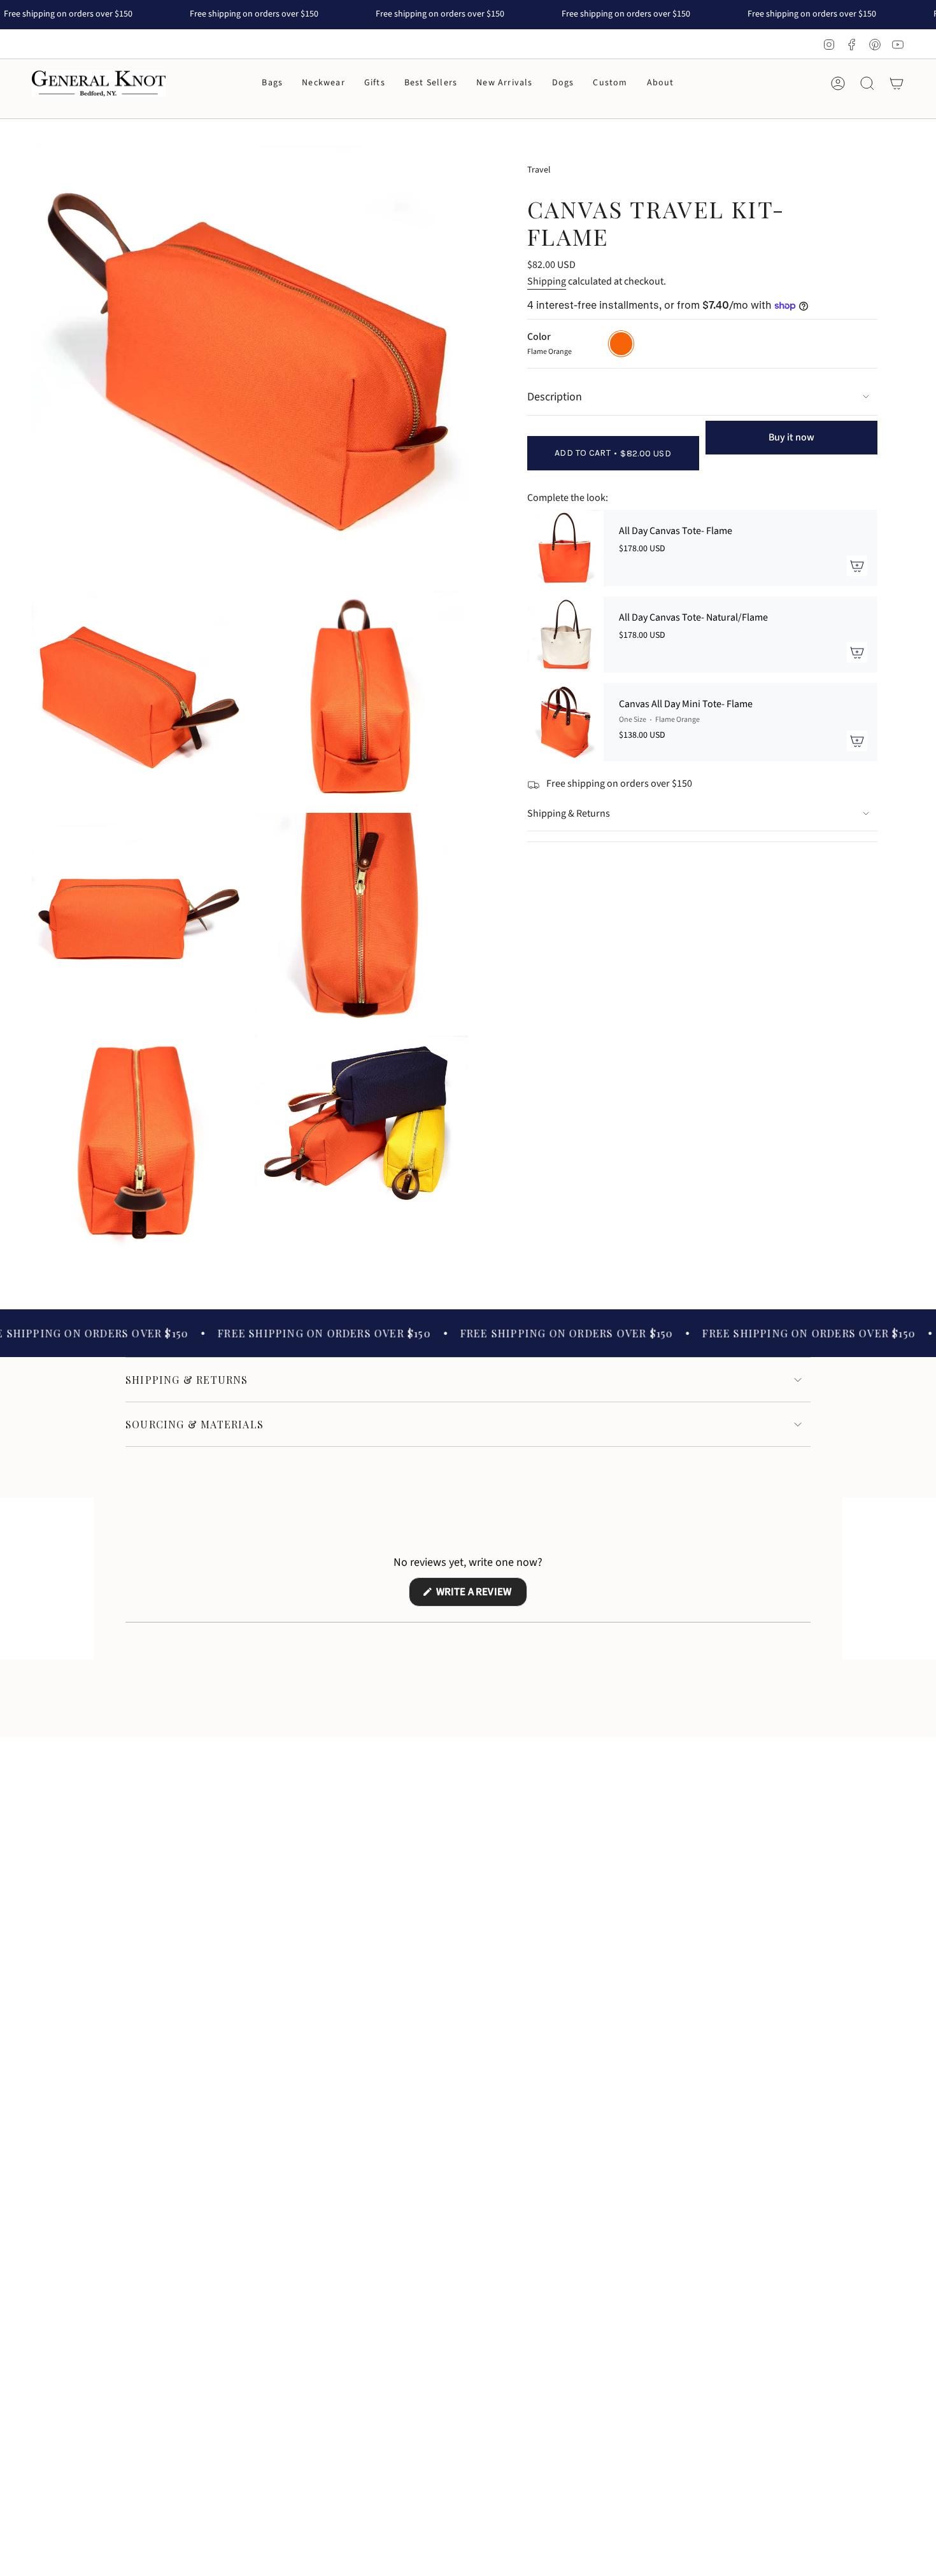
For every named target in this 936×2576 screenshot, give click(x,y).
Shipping (547, 281)
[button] (272, 84)
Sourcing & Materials (195, 1424)
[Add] (857, 566)
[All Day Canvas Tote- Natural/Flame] (565, 635)
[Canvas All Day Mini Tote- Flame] (565, 722)
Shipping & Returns (569, 813)
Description (555, 397)
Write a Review (481, 1595)
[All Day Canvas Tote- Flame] (565, 548)
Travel (539, 170)
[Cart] (897, 83)
